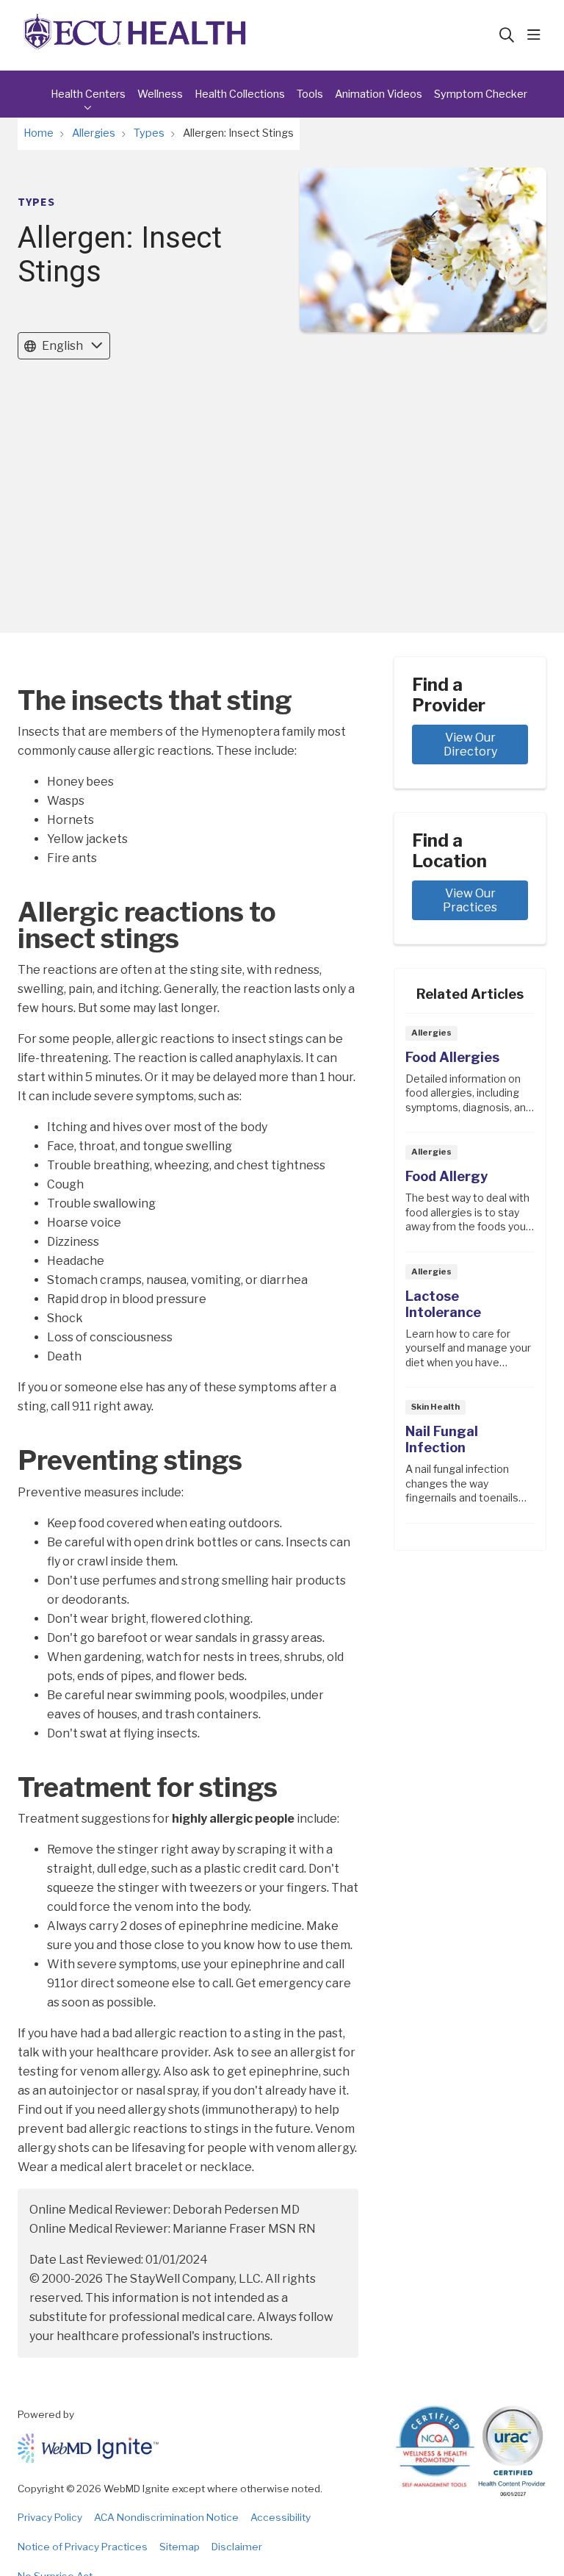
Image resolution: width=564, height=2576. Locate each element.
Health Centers (88, 94)
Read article (470, 1077)
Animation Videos (379, 94)
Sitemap (180, 2547)
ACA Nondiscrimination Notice (166, 2517)
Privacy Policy (50, 2517)
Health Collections (240, 94)
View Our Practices (470, 900)
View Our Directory (471, 745)
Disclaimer (237, 2547)
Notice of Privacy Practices (83, 2547)
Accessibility (281, 2517)
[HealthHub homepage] (135, 35)
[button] (537, 35)
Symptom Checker (481, 94)
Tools (310, 94)
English (62, 346)
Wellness (160, 94)
